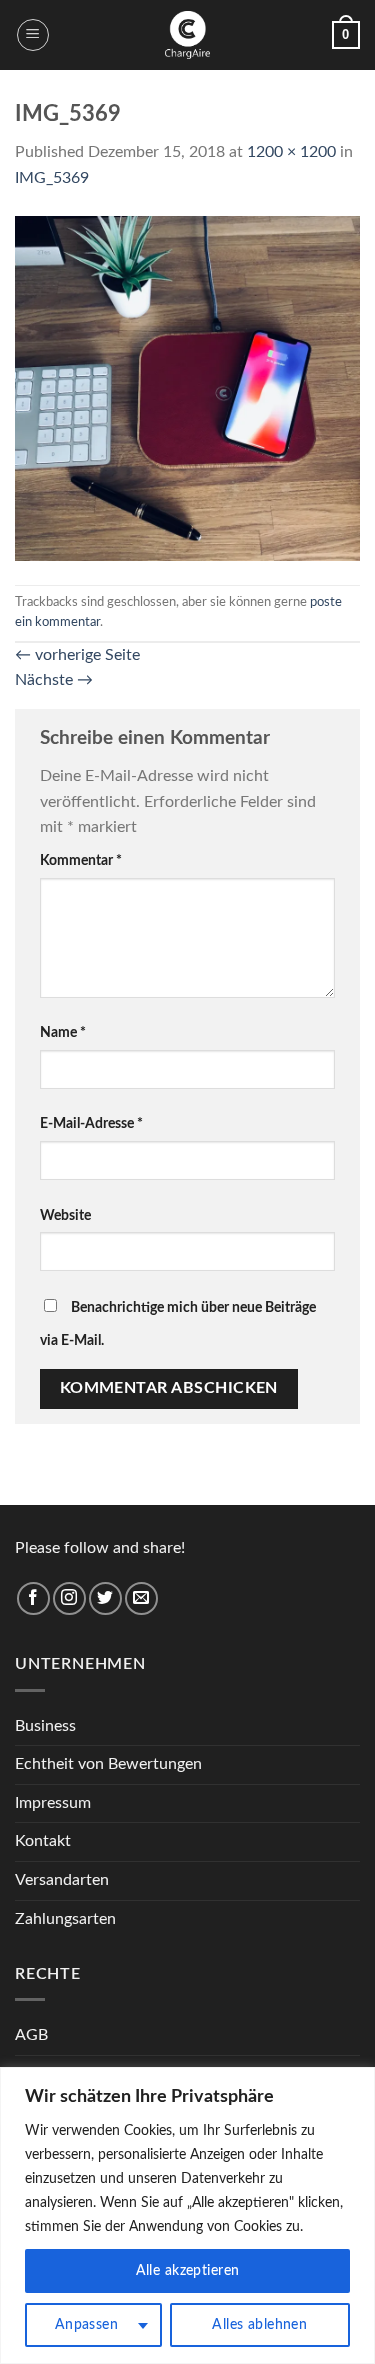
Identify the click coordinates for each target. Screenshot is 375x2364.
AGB (31, 2035)
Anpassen (86, 2325)
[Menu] (33, 35)
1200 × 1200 (291, 152)
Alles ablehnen (259, 2325)
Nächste (54, 680)
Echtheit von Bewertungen (108, 1764)
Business (45, 1726)
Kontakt (43, 1841)
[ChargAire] (188, 35)
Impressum (53, 1803)
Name (63, 1032)
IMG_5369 (52, 178)
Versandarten (62, 1880)
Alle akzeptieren (188, 2271)
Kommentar (81, 860)
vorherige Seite (77, 655)
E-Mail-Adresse (91, 1123)
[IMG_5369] (187, 387)
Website (65, 1215)
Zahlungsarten (65, 1919)
